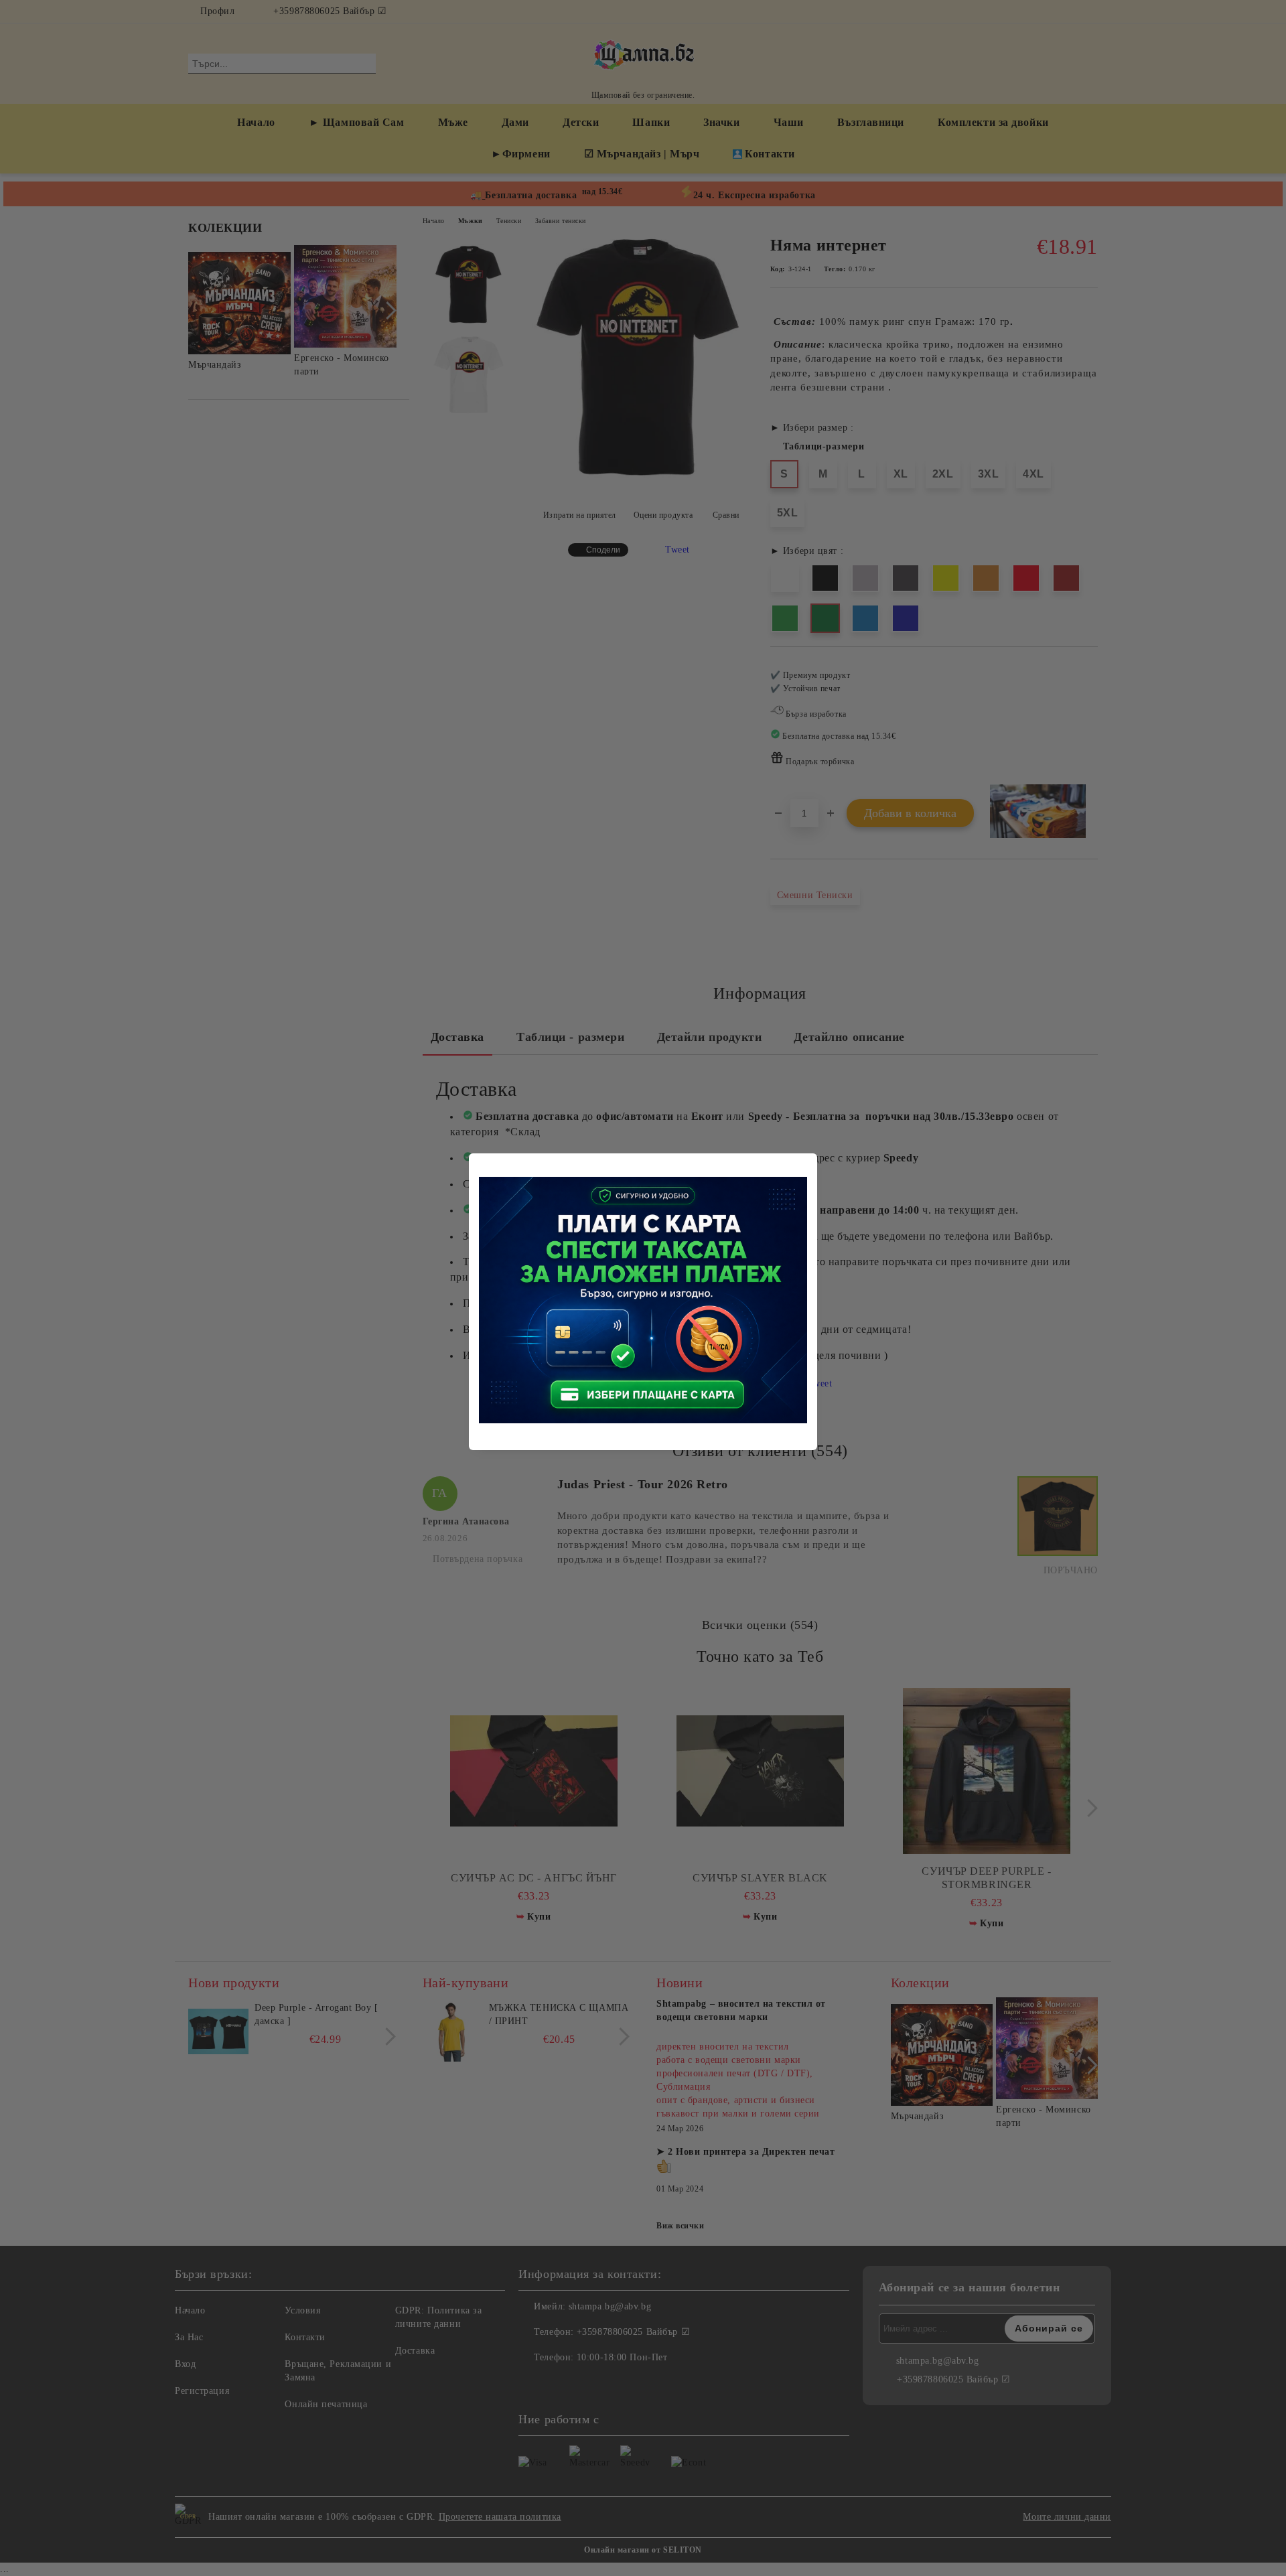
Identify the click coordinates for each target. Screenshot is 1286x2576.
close (809, 1161)
